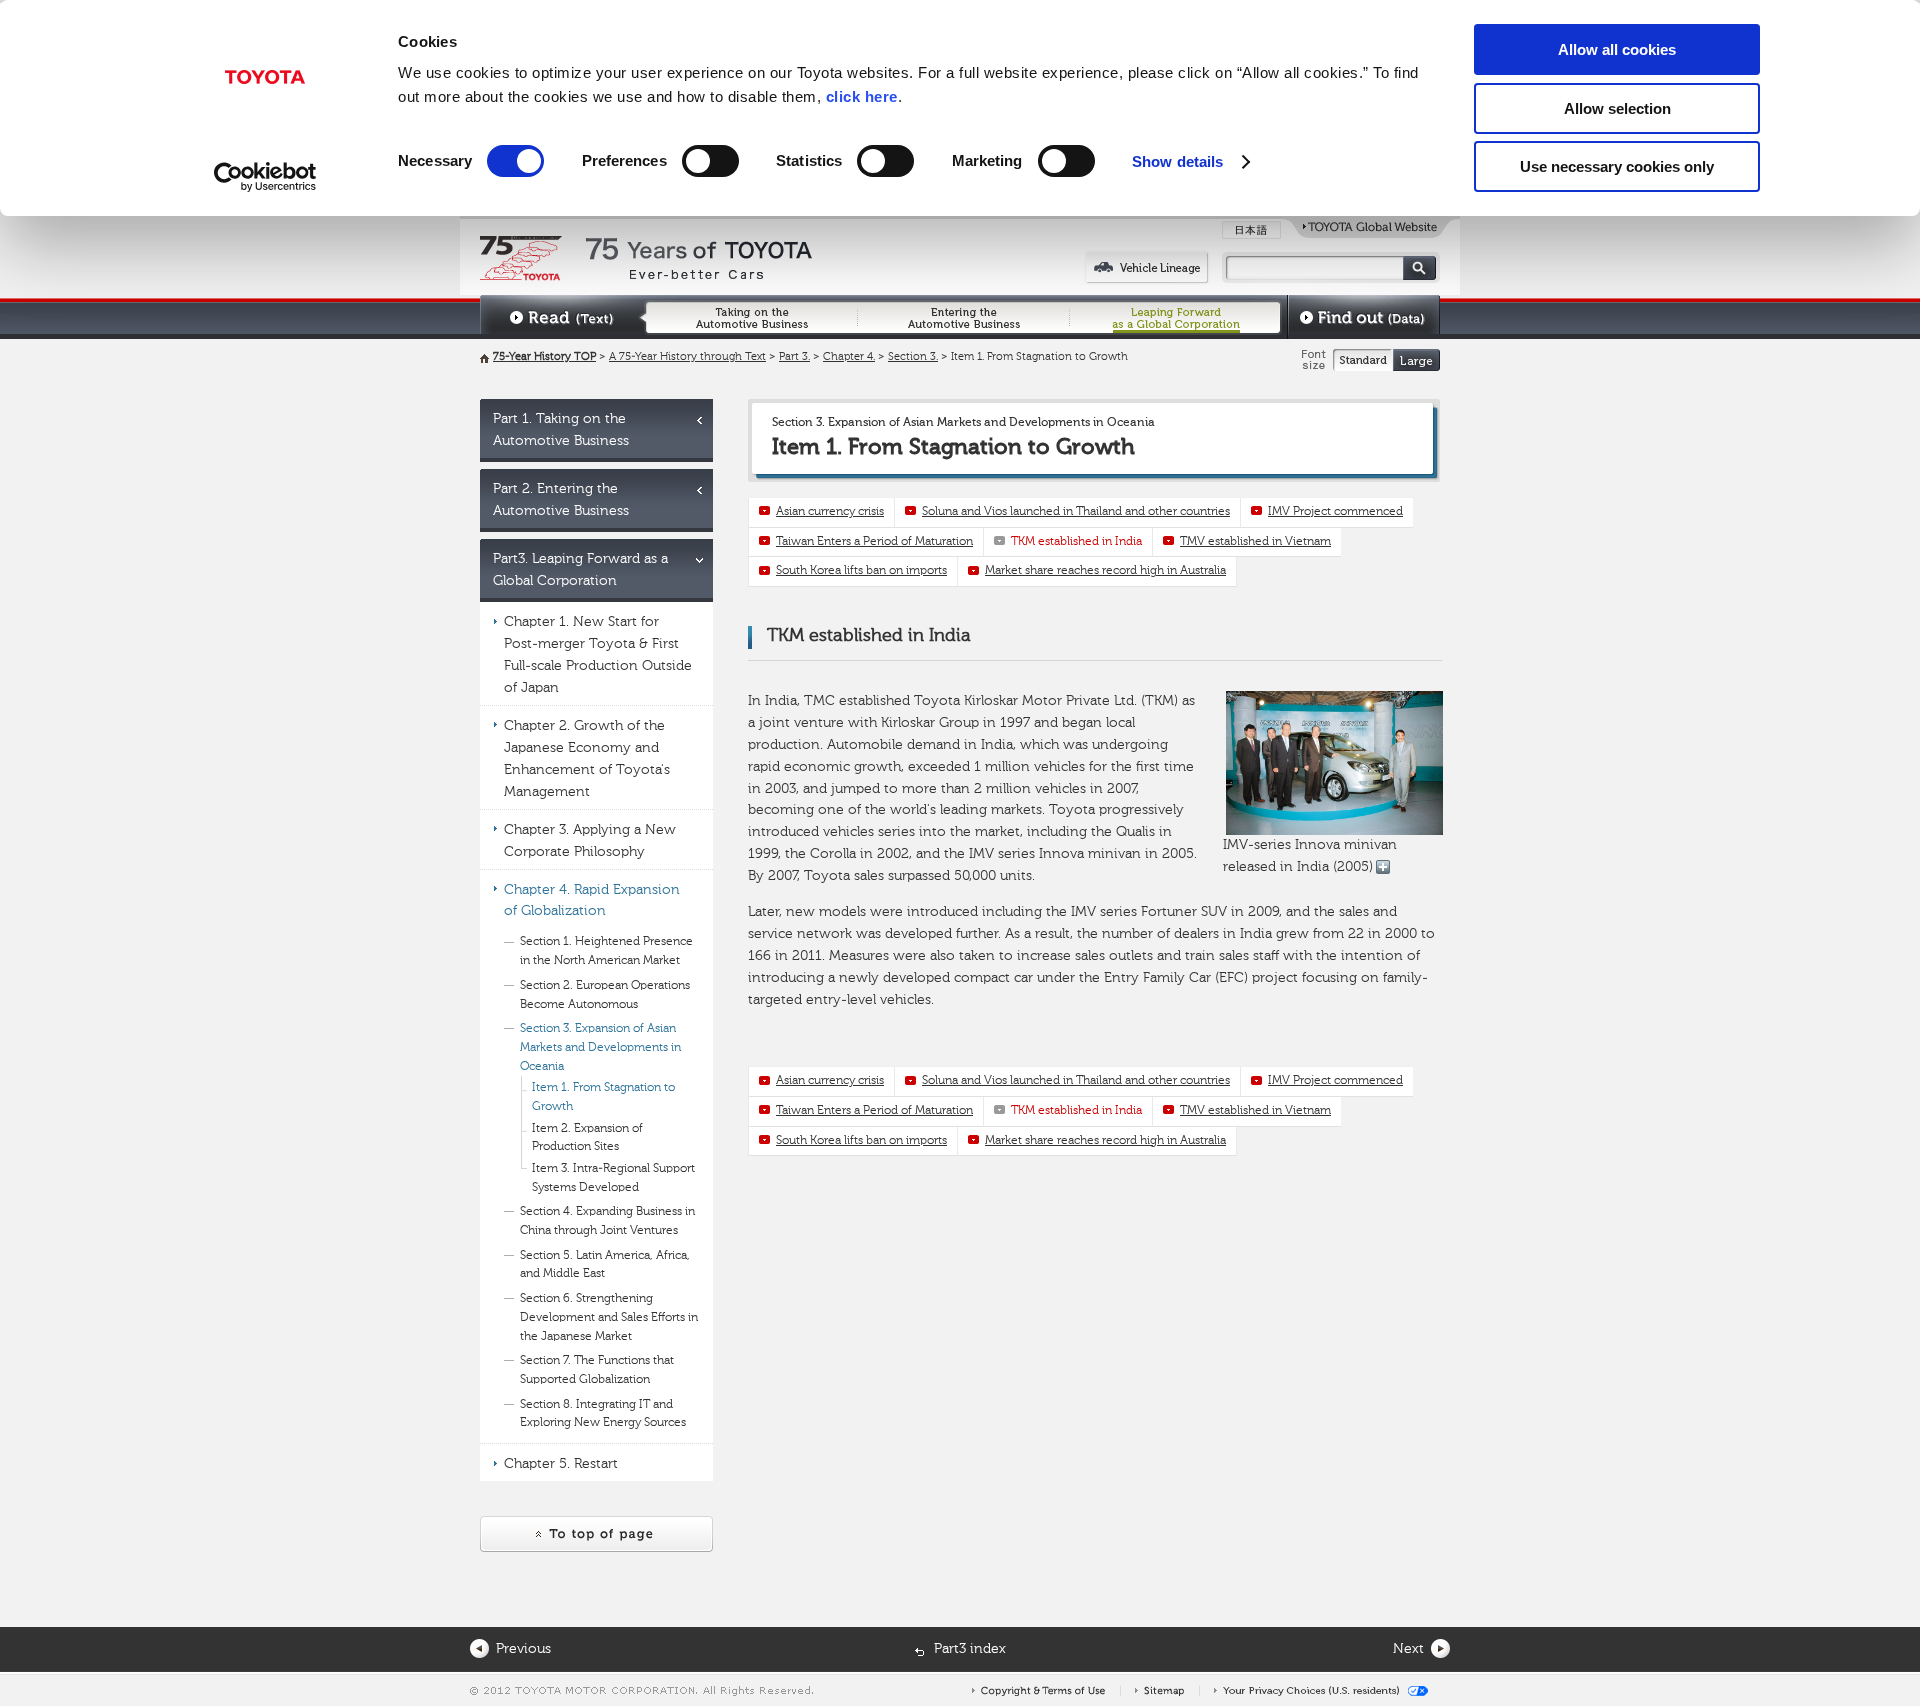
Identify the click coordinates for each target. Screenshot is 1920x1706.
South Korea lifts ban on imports (861, 571)
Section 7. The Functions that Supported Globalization (597, 1370)
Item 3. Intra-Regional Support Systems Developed (613, 1178)
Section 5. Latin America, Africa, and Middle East (605, 1265)
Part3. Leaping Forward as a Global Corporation (580, 570)
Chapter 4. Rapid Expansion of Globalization (592, 901)
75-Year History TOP (544, 357)
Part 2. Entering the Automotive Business (561, 500)
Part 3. (794, 357)
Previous (523, 1649)
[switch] (710, 161)
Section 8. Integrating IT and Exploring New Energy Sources (603, 1414)
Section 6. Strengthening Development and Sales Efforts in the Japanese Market (609, 1317)
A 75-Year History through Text (687, 357)
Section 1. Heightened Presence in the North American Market (606, 951)
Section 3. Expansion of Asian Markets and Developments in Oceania (600, 1047)
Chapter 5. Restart (561, 1464)
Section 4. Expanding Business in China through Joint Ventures (607, 1221)
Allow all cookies (1617, 49)
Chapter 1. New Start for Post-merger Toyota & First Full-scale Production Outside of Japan (598, 655)
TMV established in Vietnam (1255, 542)
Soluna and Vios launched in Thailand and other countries (1076, 512)
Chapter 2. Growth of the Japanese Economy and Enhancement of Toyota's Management (587, 759)
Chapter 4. (849, 357)
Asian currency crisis (830, 512)
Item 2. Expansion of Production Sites (587, 1138)
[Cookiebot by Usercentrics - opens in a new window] (265, 177)
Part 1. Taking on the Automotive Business (561, 430)
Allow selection (1617, 108)
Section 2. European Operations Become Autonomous (605, 995)
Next (1408, 1649)
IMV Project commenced (1335, 512)
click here (862, 96)
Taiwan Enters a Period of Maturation (874, 542)
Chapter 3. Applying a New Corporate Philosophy (590, 841)
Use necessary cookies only (1617, 166)
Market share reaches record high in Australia (1105, 571)
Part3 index (970, 1649)
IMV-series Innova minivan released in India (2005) (1310, 856)
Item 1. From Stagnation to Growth (603, 1097)
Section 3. (913, 357)
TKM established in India (1076, 542)
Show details (1177, 161)
